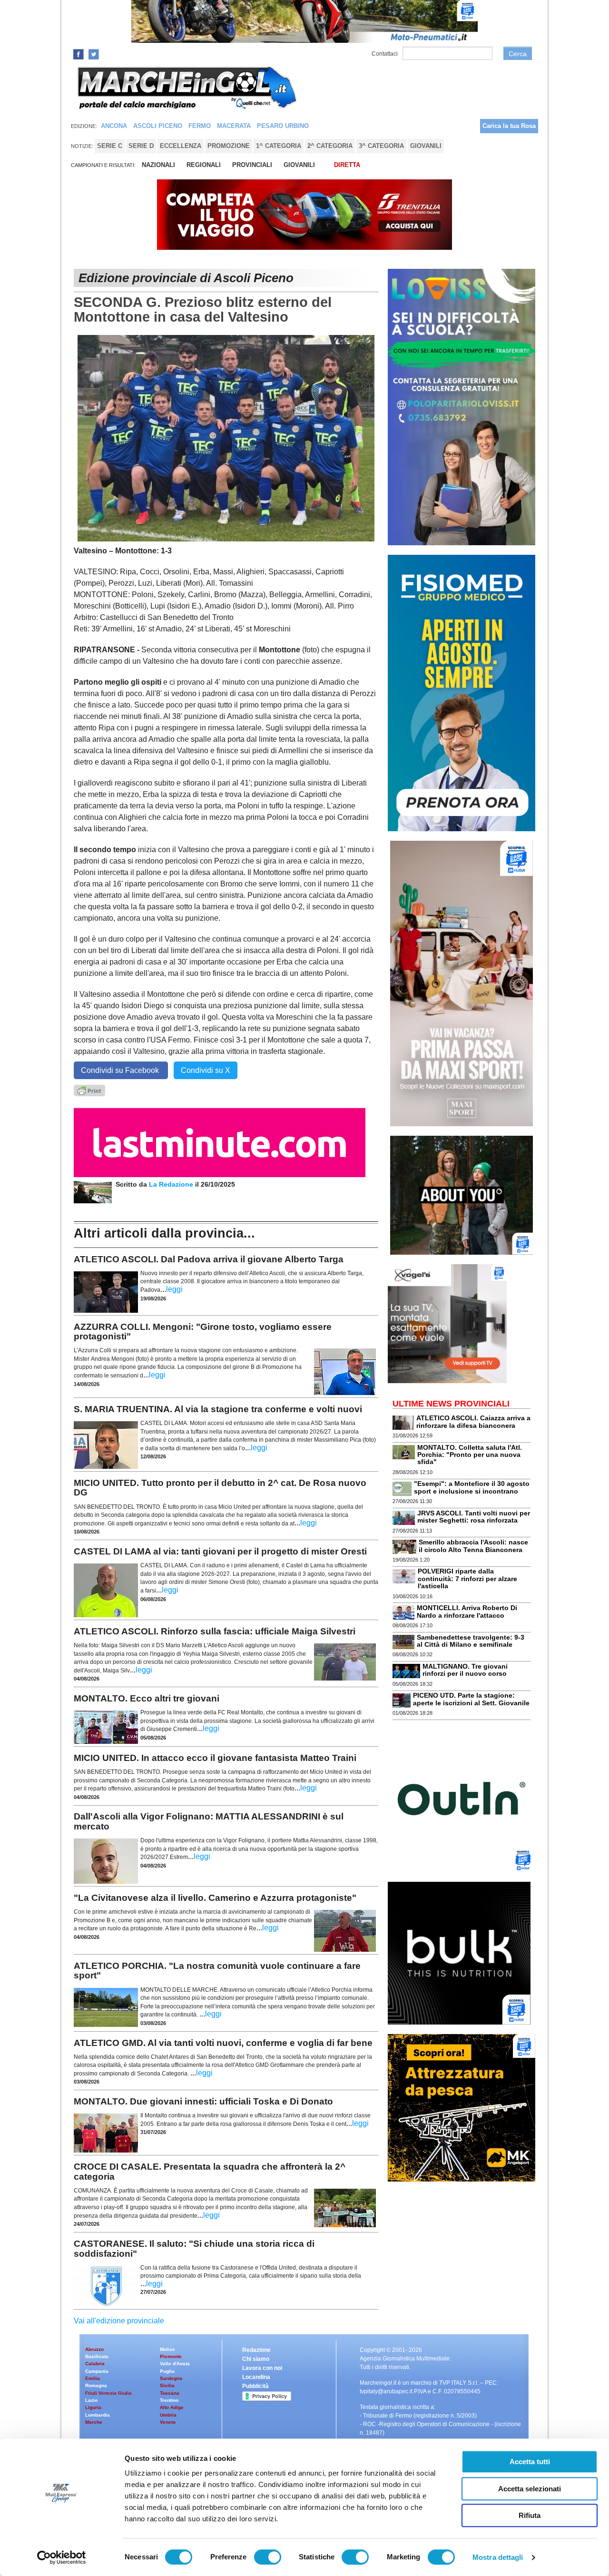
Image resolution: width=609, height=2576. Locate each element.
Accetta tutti (530, 2462)
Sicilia (167, 2385)
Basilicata (97, 2356)
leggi (174, 1289)
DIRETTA (347, 165)
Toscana (170, 2393)
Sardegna (171, 2378)
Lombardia (98, 2415)
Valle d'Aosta (175, 2364)
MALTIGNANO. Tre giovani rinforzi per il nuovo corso (465, 1670)
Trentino (169, 2400)
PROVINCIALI (252, 165)
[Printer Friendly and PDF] (89, 1090)
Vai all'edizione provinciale (119, 2321)
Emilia (93, 2378)
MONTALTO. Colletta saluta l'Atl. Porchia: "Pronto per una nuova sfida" (470, 1455)
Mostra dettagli (498, 2557)
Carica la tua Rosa (509, 126)
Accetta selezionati (530, 2489)
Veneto (168, 2422)
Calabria (95, 2364)
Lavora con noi (262, 2368)
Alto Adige (172, 2407)
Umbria (168, 2415)
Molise (167, 2349)
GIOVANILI (299, 165)
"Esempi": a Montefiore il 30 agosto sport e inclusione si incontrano (472, 1487)
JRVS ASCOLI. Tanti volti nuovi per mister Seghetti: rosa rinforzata (474, 1517)
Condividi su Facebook (121, 1070)
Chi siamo (256, 2359)
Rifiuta (530, 2515)
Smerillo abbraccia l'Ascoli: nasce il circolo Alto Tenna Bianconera (473, 1546)
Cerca (518, 54)
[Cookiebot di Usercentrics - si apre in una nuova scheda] (62, 2557)
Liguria (93, 2407)
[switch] (268, 2557)
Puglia (167, 2371)
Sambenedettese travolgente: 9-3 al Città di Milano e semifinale (471, 1641)
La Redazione (172, 1184)
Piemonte (171, 2356)
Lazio (91, 2400)
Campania (97, 2371)
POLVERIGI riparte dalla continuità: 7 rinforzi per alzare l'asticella (467, 1578)
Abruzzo (94, 2349)
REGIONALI (204, 165)
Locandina (256, 2377)
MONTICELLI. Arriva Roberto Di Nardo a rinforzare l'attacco (467, 1611)
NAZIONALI (158, 165)
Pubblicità (255, 2386)
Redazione (256, 2350)
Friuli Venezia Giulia (108, 2393)
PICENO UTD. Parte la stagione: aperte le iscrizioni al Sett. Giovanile (471, 1699)
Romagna (96, 2385)
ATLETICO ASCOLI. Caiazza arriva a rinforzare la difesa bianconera (473, 1421)
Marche (94, 2422)
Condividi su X (206, 1070)
